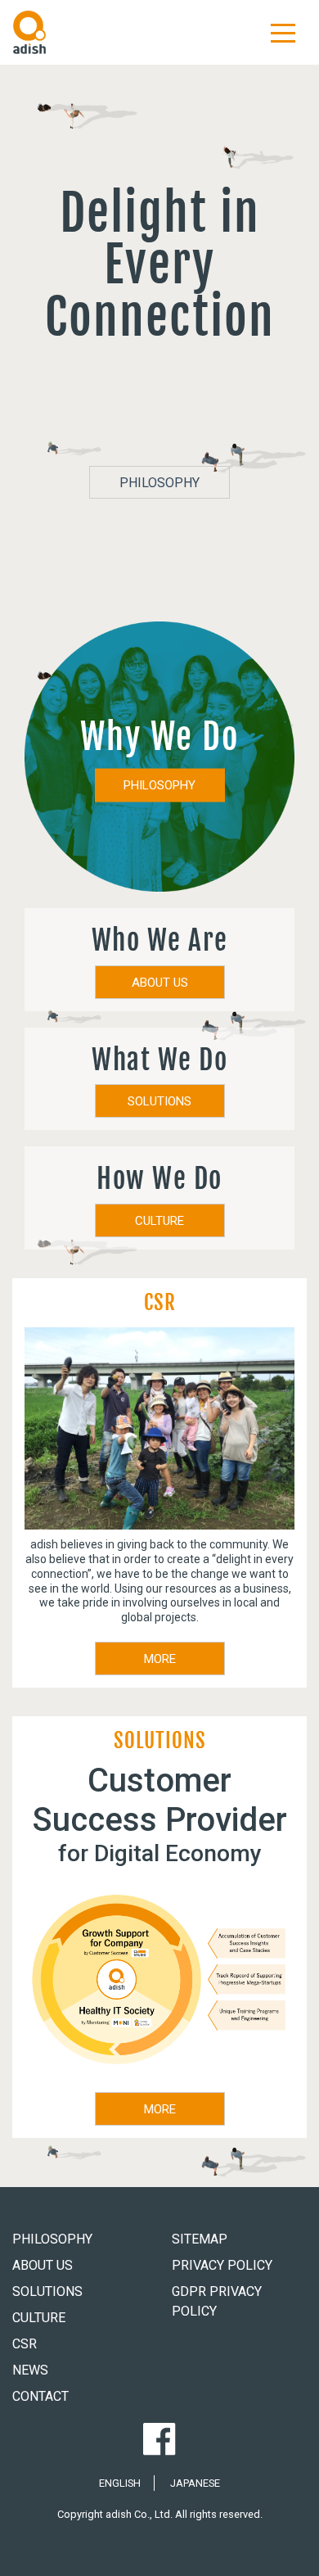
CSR (25, 2344)
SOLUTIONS (159, 1101)
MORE (160, 1659)
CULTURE (159, 1221)
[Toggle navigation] (283, 32)
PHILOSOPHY (159, 483)
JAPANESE (195, 2483)
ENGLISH (120, 2483)
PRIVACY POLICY (222, 2265)
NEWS (30, 2370)
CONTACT (40, 2396)
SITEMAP (200, 2239)
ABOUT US (160, 983)
